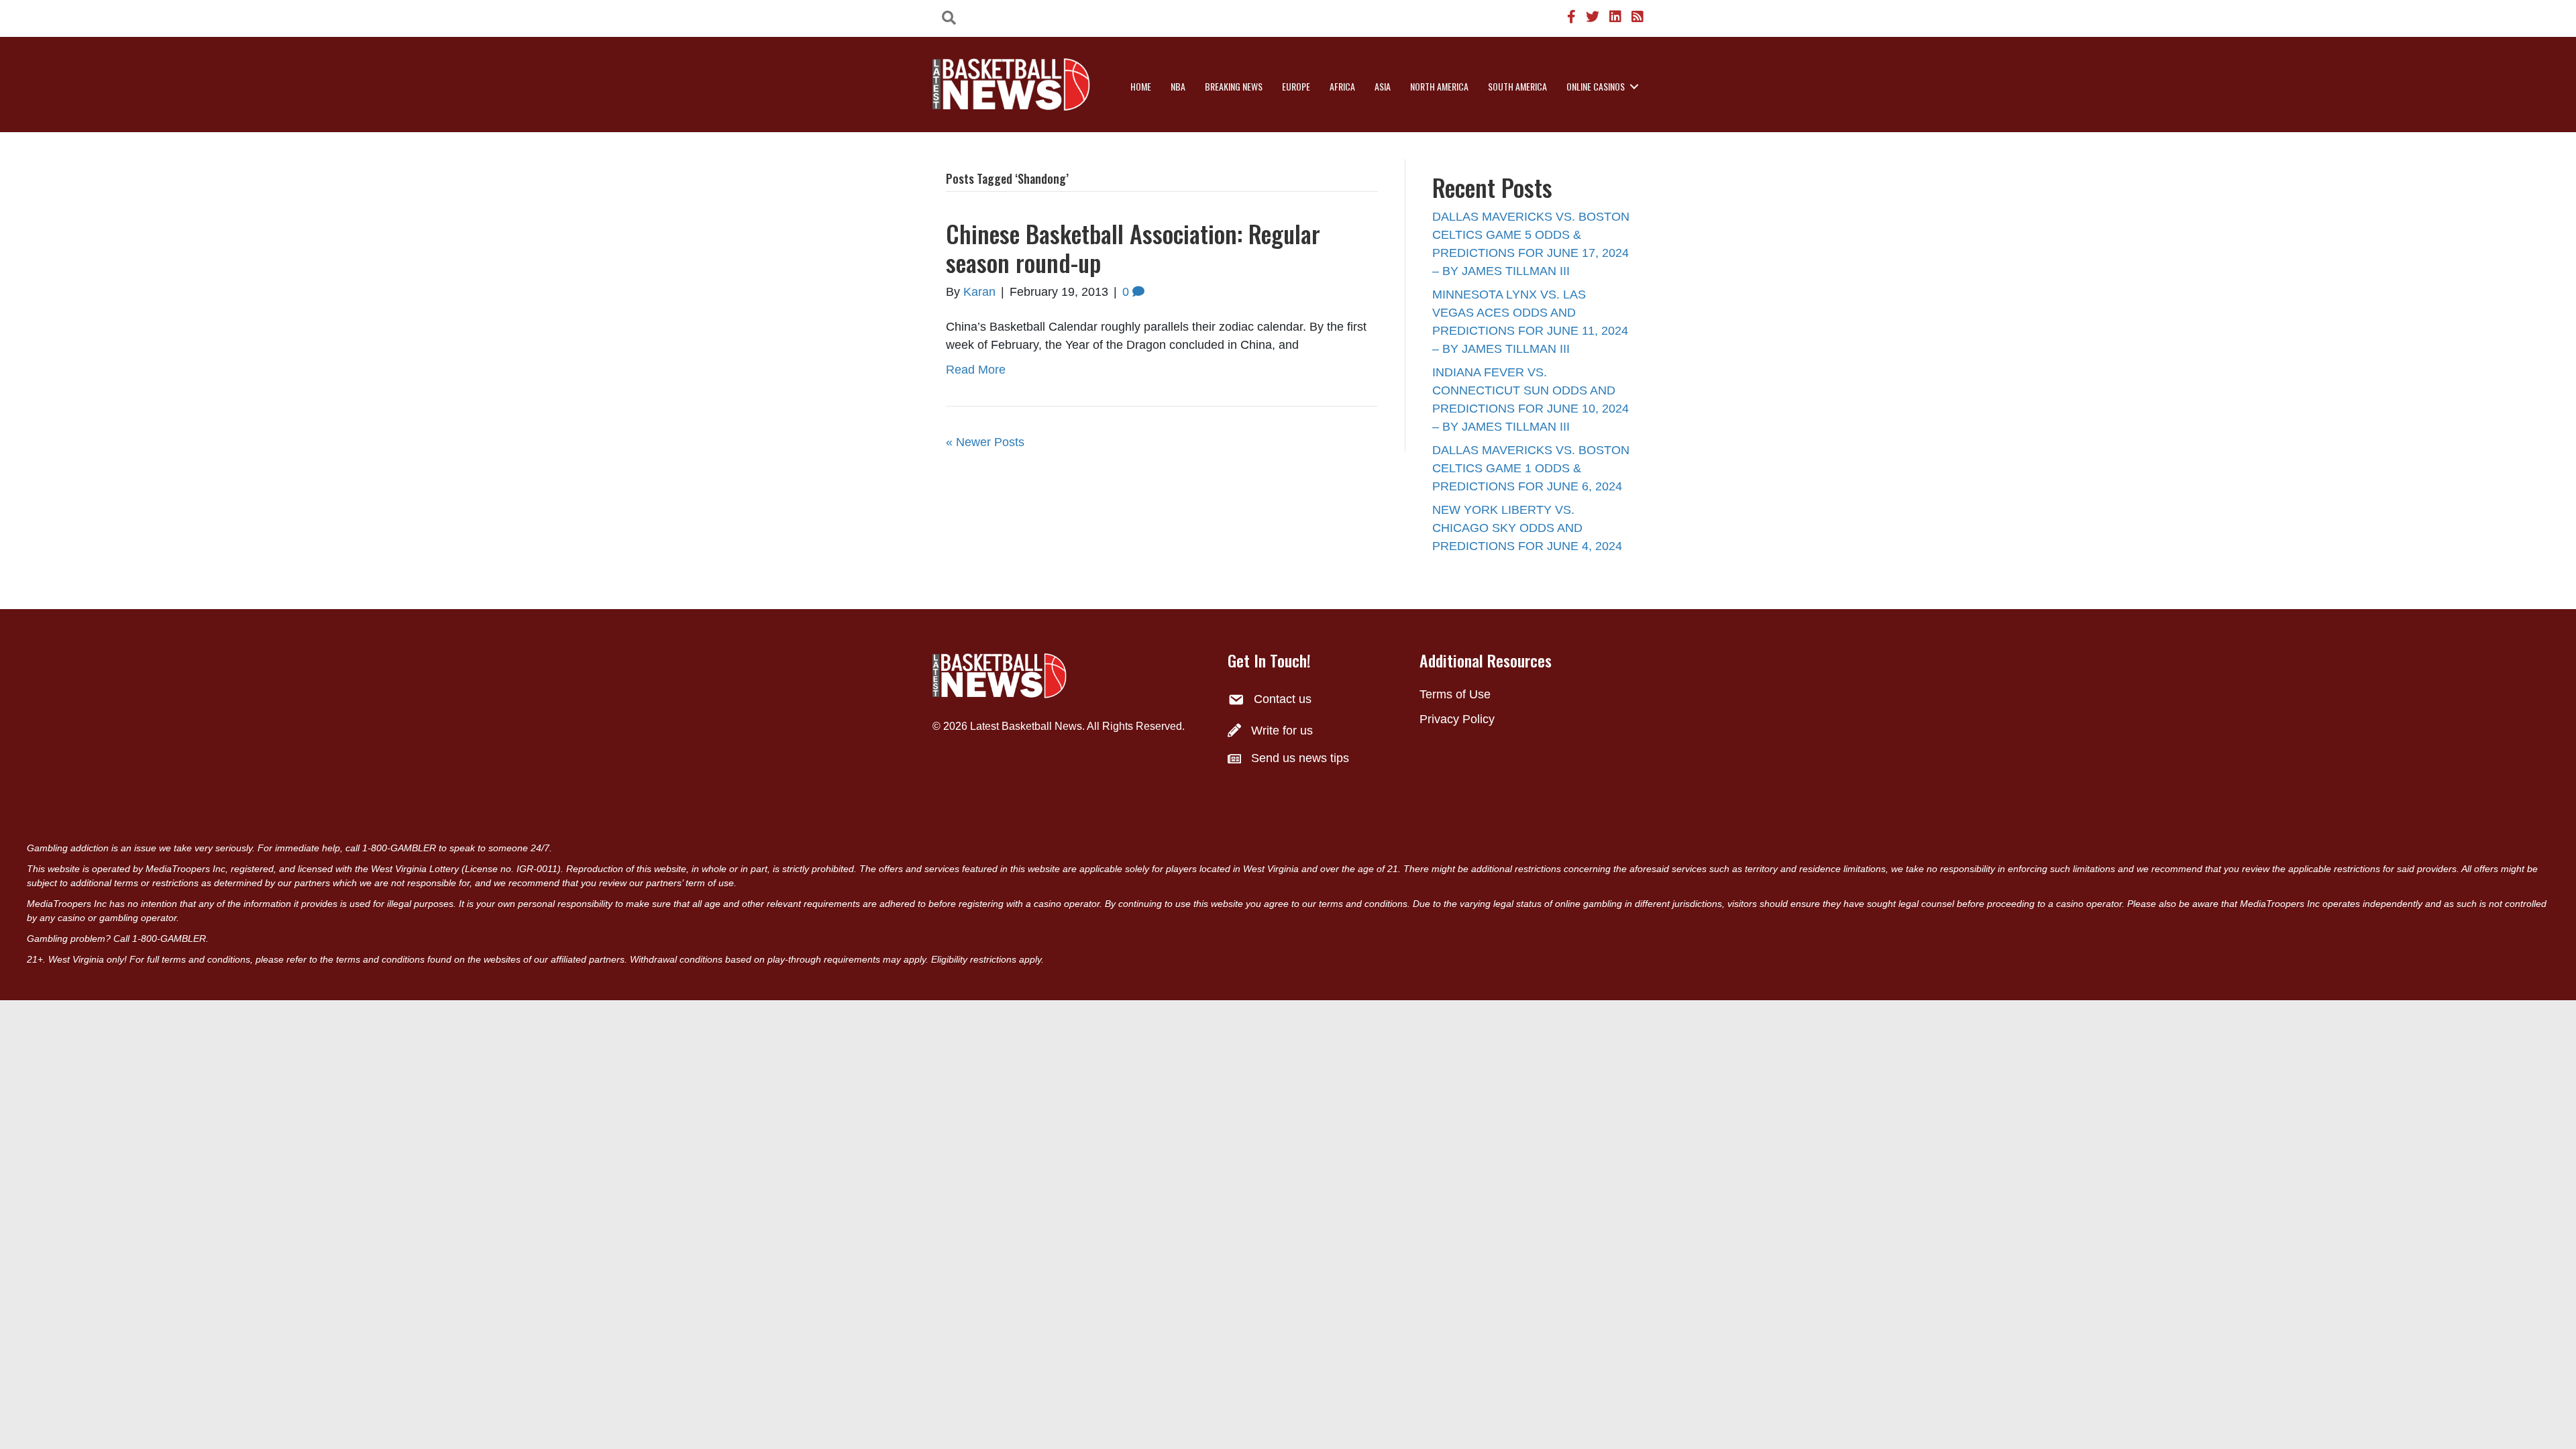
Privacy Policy (1457, 719)
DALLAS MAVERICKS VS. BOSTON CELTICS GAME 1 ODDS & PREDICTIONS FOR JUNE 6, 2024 (1531, 468)
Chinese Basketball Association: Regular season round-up (1133, 248)
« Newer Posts (985, 442)
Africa (1342, 86)
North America (1439, 86)
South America (1517, 86)
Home (1141, 86)
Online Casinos (1596, 86)
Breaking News (1234, 86)
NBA (1178, 86)
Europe (1296, 86)
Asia (1383, 86)
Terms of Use (1455, 694)
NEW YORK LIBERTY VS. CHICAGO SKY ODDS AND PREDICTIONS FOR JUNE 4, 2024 (1527, 528)
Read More (976, 370)
